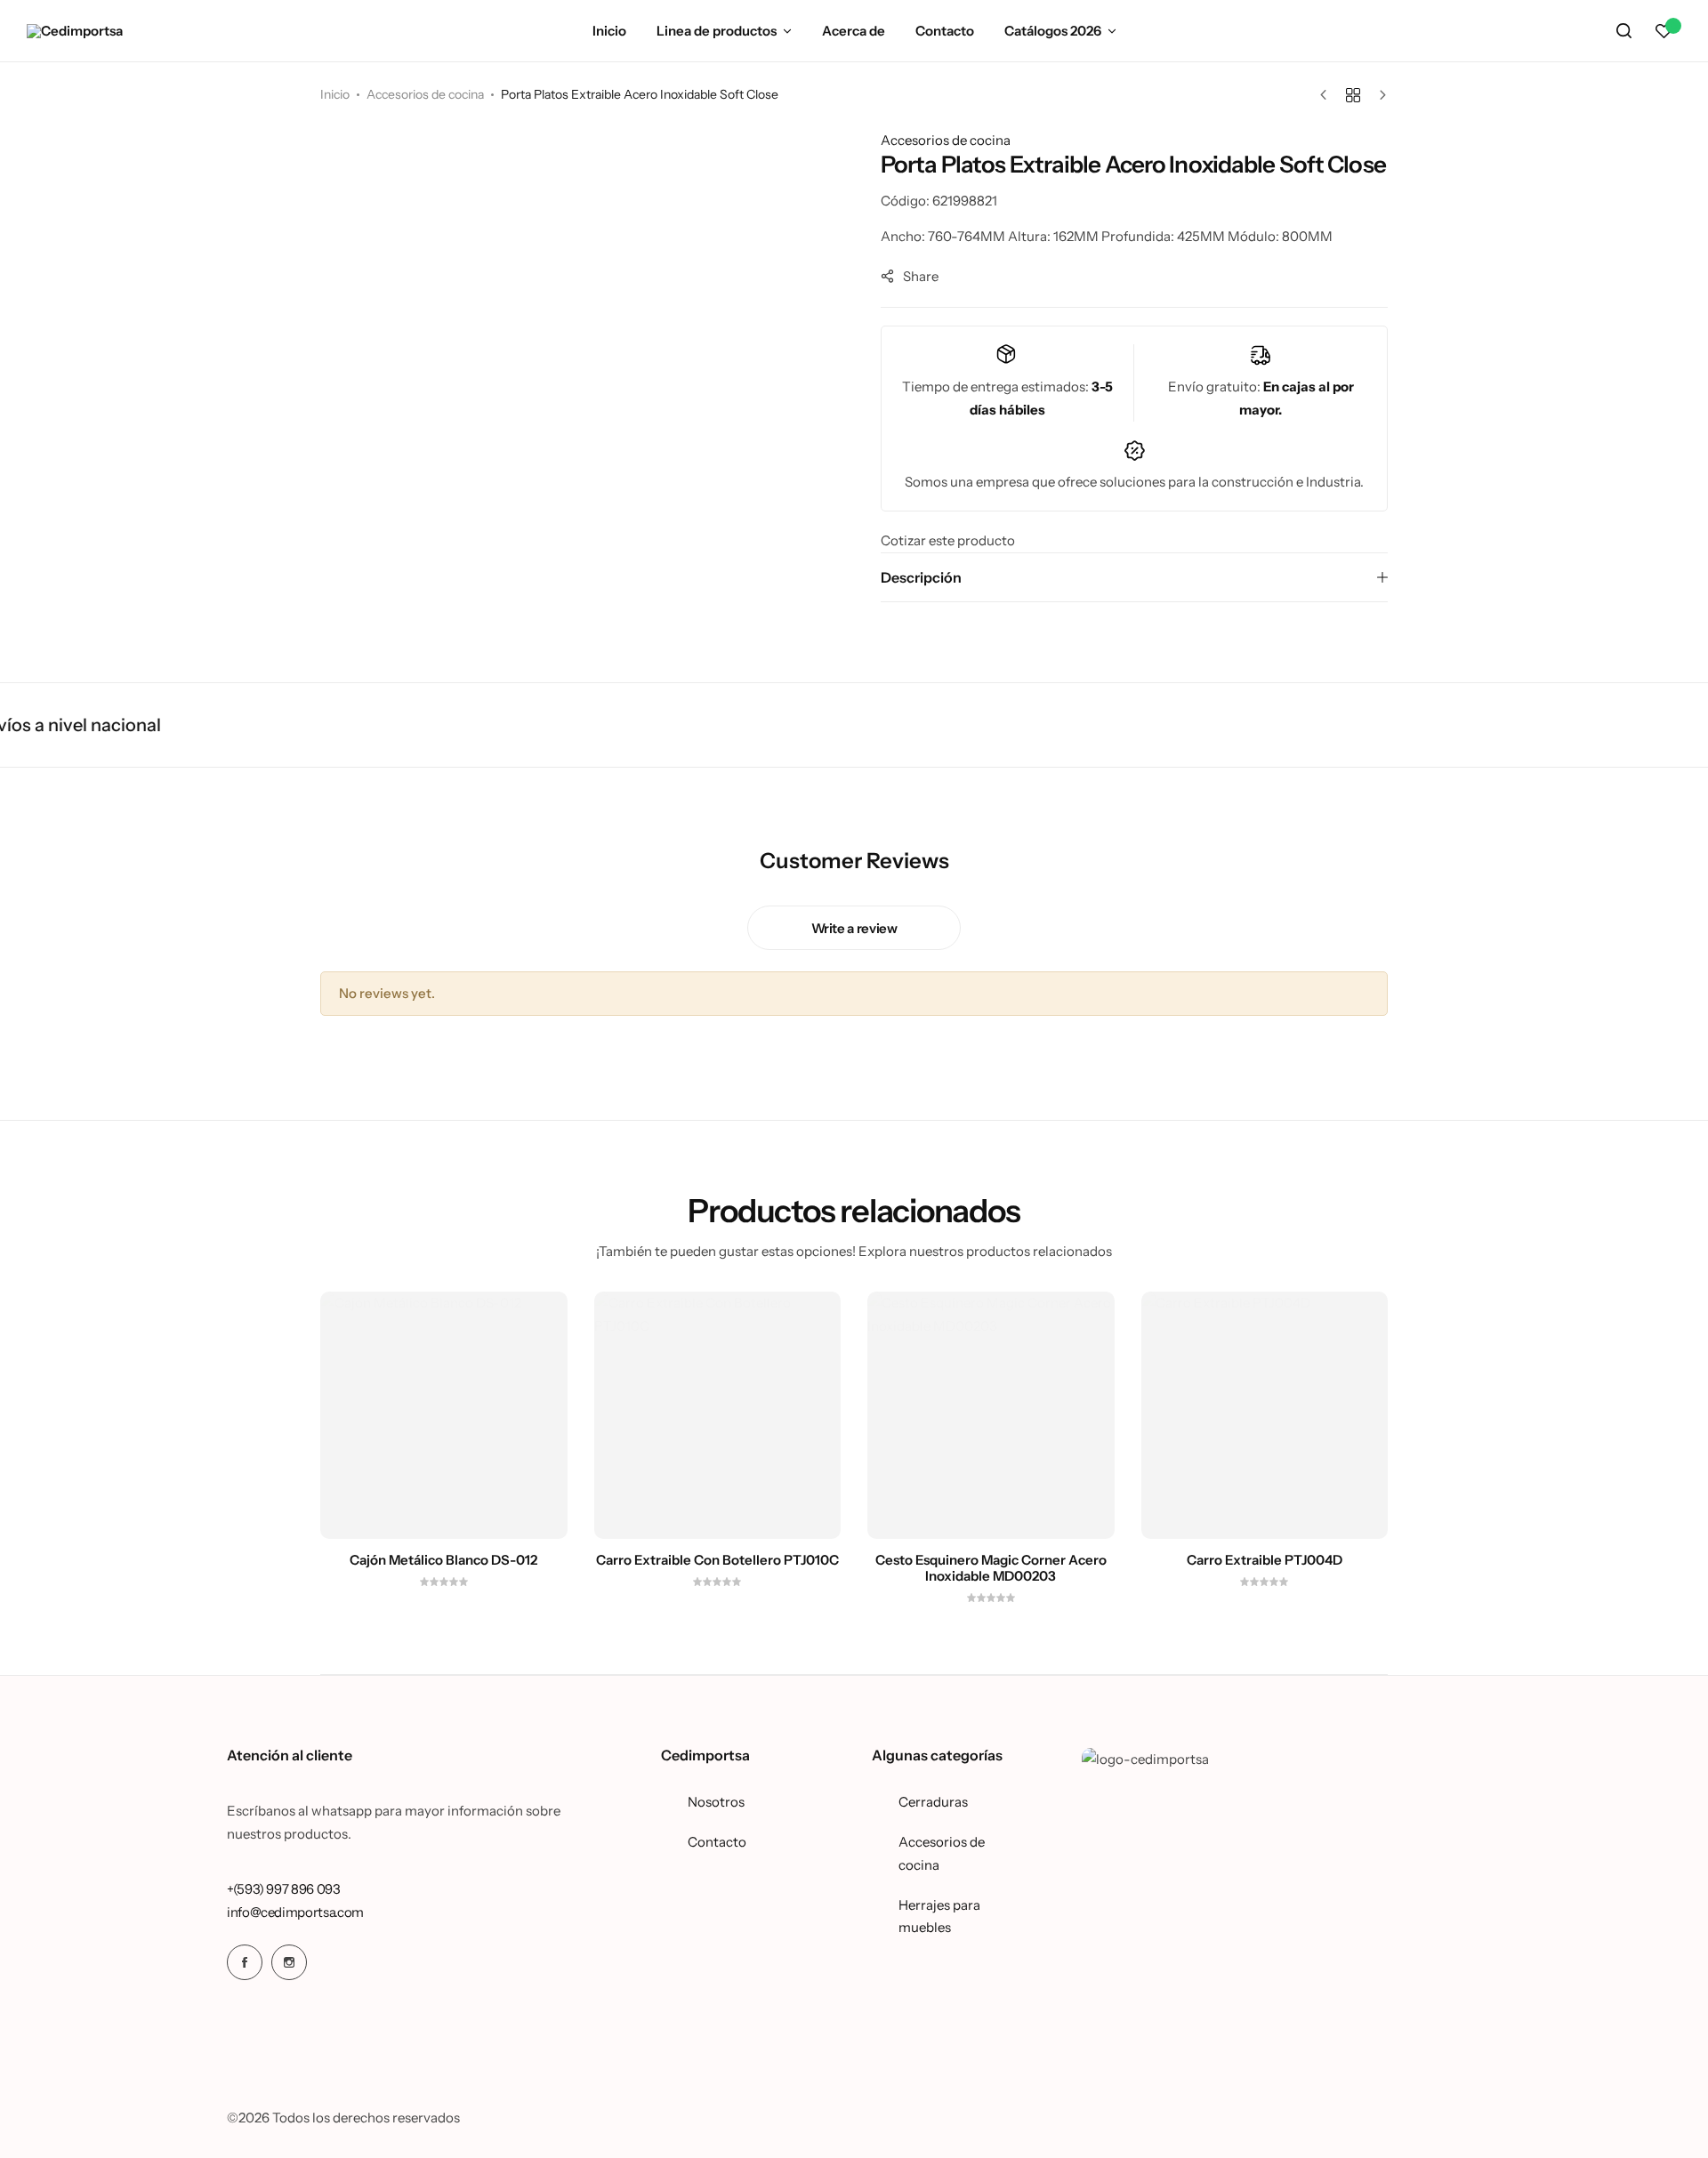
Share (921, 276)
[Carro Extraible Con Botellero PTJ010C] (718, 1415)
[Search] (1623, 31)
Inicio (609, 31)
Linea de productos (717, 31)
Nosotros (716, 1802)
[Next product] (1378, 95)
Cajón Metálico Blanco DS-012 (443, 1560)
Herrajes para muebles (939, 1916)
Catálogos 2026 (1053, 31)
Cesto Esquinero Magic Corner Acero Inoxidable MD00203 (991, 1568)
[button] (1664, 31)
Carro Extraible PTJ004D (1265, 1560)
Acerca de (854, 31)
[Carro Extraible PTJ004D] (1265, 1415)
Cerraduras (933, 1802)
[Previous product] (1328, 95)
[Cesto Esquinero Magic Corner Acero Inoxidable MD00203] (991, 1415)
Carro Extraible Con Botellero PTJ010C (717, 1560)
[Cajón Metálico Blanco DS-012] (444, 1415)
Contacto (945, 31)
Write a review (854, 928)
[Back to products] (1353, 95)
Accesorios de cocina (425, 94)
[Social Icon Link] (245, 1962)
